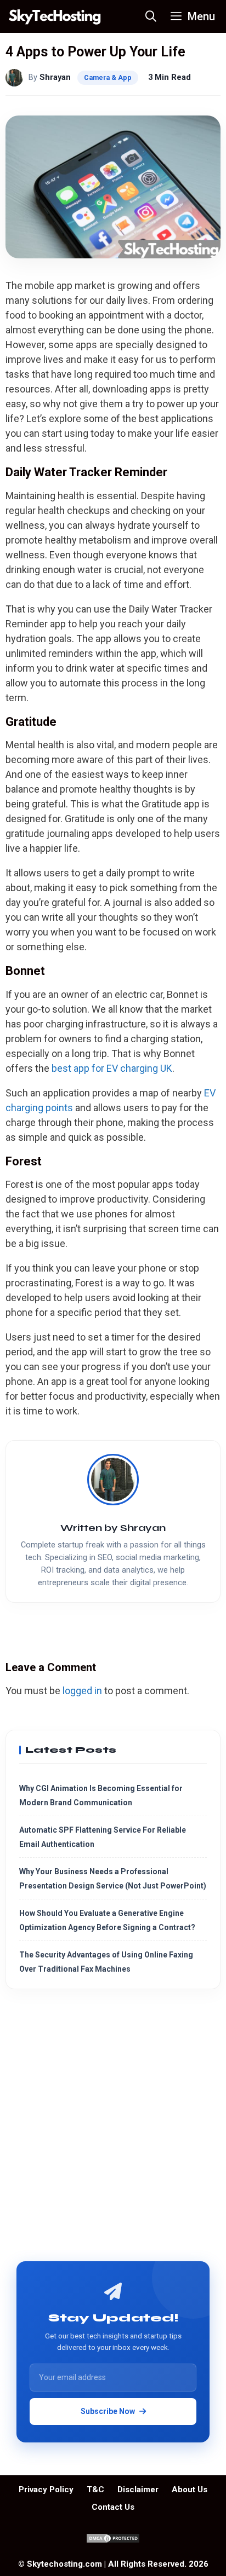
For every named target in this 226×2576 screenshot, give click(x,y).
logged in (82, 1691)
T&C (95, 2490)
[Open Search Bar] (151, 16)
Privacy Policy (46, 2490)
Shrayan (55, 77)
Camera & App (108, 77)
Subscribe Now (108, 2411)
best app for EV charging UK (112, 1068)
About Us (190, 2490)
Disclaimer (138, 2490)
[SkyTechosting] (55, 16)
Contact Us (113, 2507)
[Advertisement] (113, 2129)
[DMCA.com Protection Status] (113, 2541)
